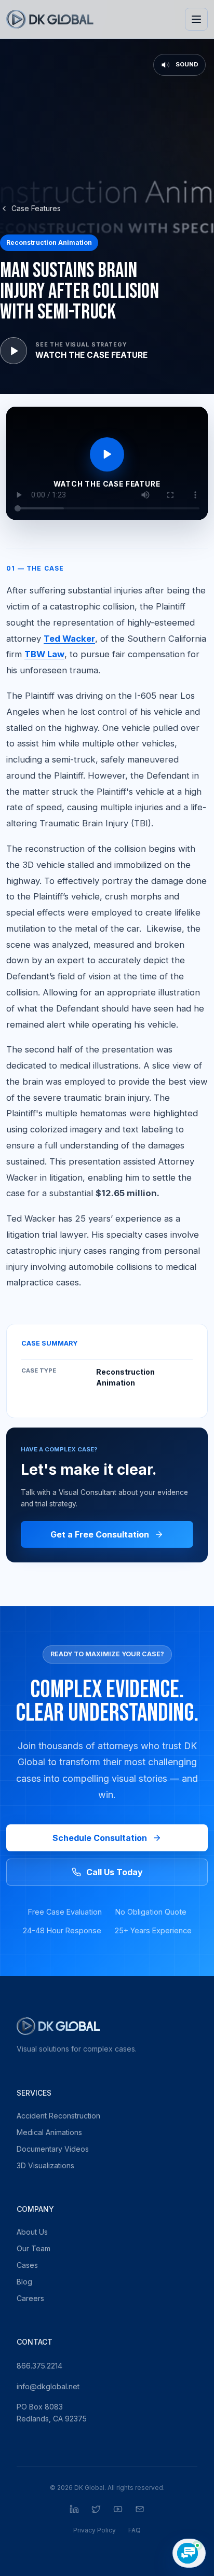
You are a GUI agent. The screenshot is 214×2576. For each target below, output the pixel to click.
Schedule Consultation (100, 1838)
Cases (27, 2265)
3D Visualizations (45, 2165)
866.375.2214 (39, 2366)
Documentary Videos (53, 2149)
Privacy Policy (95, 2530)
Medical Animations (49, 2132)
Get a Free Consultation (100, 1534)
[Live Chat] (189, 2553)
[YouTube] (118, 2509)
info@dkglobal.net (48, 2386)
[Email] (140, 2509)
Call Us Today (115, 1872)
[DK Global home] (50, 19)
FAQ (135, 2530)
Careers (30, 2298)
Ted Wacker (69, 639)
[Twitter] (96, 2509)
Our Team (34, 2248)
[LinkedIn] (74, 2509)
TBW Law (44, 654)
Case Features (36, 208)
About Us (32, 2232)
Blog (24, 2282)
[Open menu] (196, 19)
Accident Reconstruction (58, 2116)
